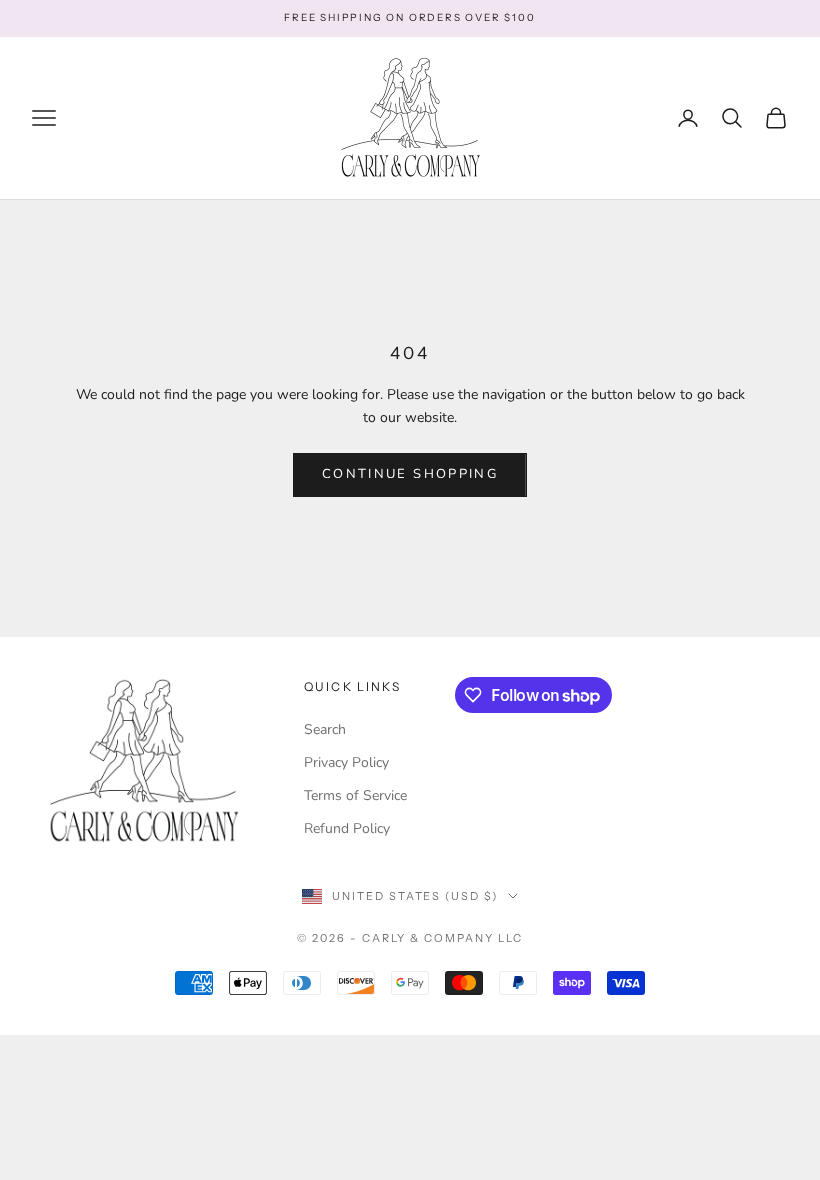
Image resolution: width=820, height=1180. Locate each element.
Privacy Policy (346, 762)
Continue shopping (410, 474)
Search (325, 729)
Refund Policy (347, 828)
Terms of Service (355, 795)
